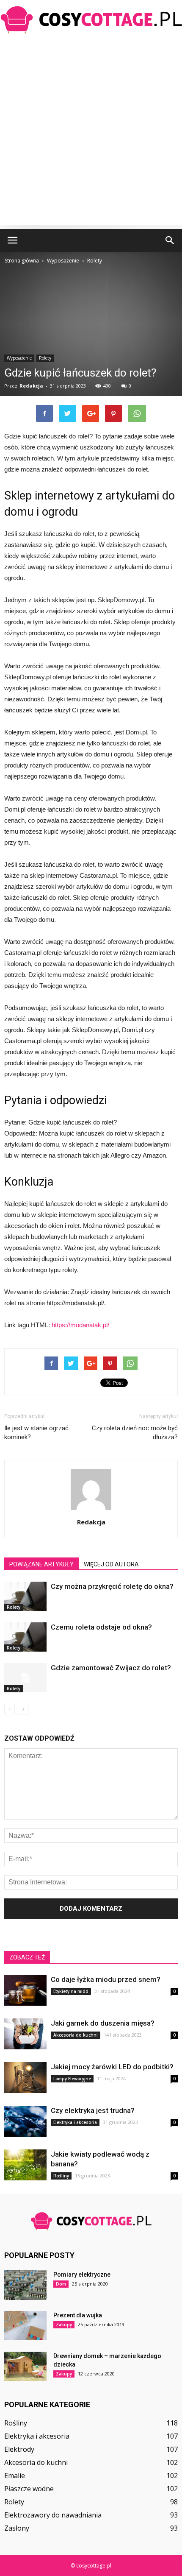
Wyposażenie (19, 358)
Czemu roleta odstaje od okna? (101, 1627)
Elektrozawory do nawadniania (53, 2515)
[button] (170, 240)
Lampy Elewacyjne (72, 2079)
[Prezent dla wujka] (25, 2326)
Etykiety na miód (71, 1991)
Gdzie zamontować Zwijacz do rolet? (111, 1668)
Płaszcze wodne (29, 2489)
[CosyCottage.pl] (91, 20)
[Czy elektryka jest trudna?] (25, 2121)
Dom (61, 2284)
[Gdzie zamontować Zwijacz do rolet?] (25, 1678)
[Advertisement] (91, 134)
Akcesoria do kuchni (76, 2035)
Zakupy (64, 2325)
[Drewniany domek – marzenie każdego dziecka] (25, 2366)
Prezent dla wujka (78, 2315)
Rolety (45, 358)
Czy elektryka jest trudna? (93, 2110)
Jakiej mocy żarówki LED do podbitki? (112, 2067)
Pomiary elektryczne (82, 2275)
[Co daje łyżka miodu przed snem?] (25, 1990)
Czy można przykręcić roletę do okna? (112, 1586)
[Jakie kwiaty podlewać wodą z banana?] (25, 2165)
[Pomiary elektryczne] (25, 2285)
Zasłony (17, 2528)
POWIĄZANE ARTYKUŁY (41, 1564)
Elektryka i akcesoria (75, 2122)
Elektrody (19, 2449)
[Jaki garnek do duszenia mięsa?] (25, 2034)
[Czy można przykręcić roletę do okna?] (25, 1596)
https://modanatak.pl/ (80, 1325)
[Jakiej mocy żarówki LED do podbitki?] (25, 2078)
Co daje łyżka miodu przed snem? (106, 1979)
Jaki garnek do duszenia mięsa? (103, 2023)
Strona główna (22, 261)
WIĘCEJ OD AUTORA (111, 1564)
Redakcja (31, 386)
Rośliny (61, 2176)
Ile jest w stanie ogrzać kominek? (36, 1433)
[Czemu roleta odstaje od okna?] (25, 1637)
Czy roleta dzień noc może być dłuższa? (135, 1433)
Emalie (15, 2476)
